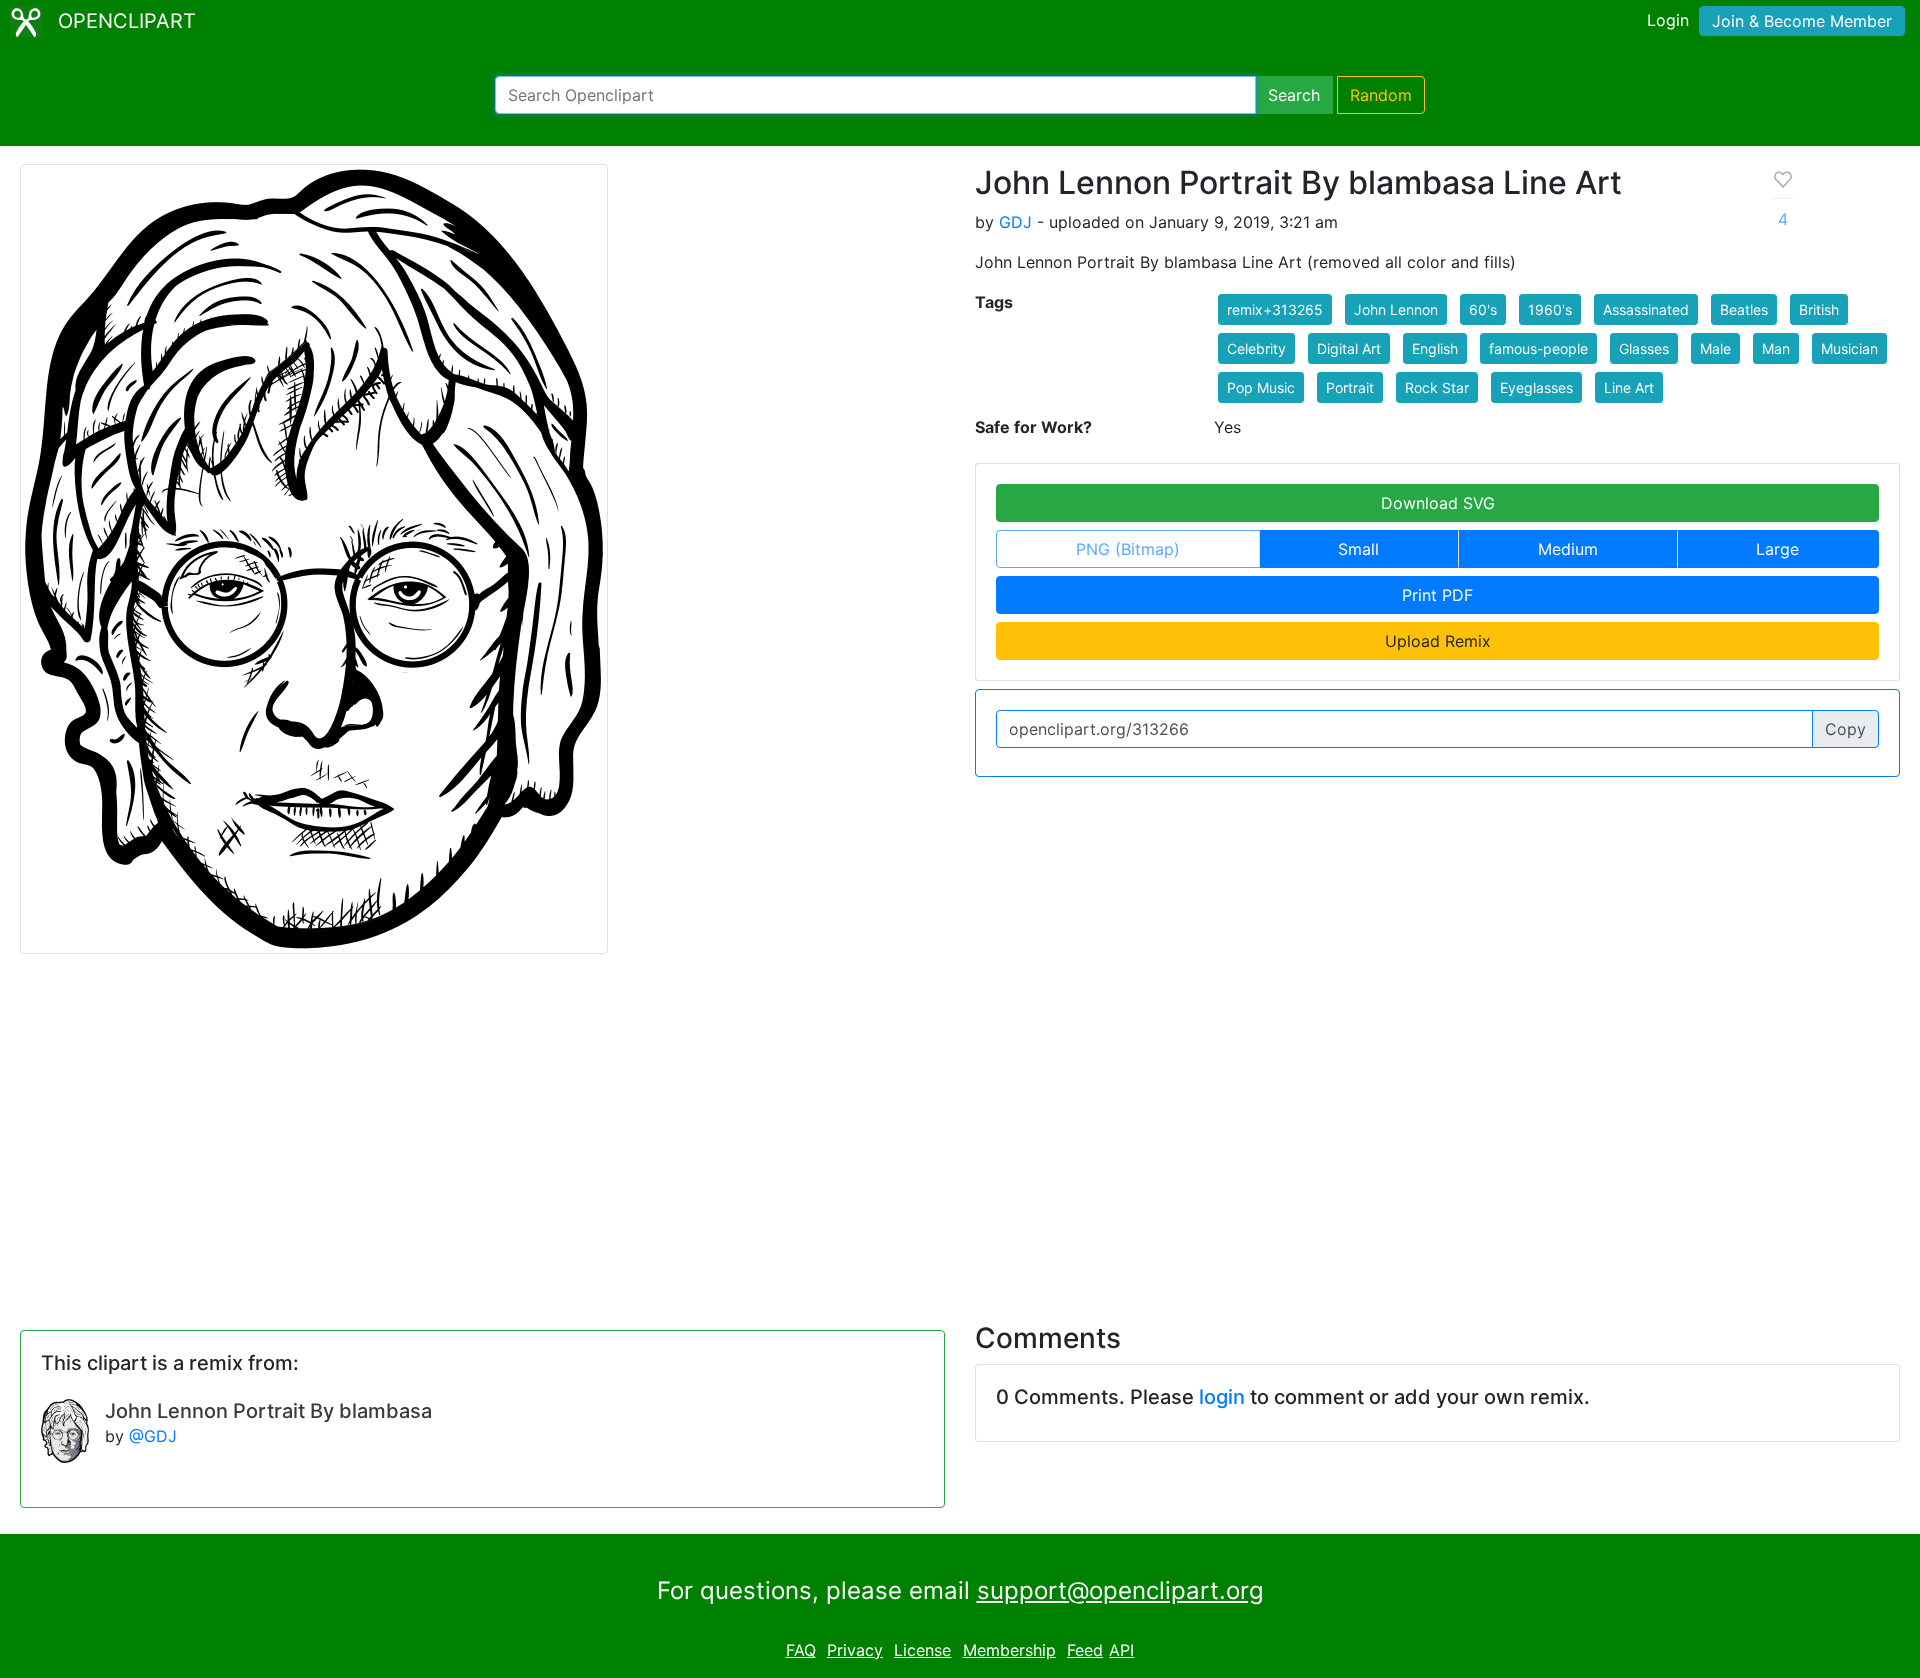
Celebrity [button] (1256, 348)
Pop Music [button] (1261, 387)
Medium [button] (1568, 549)
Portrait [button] (1350, 387)
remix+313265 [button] (1275, 309)
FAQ (801, 1650)
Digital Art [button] (1349, 348)
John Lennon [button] (1396, 309)
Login (1668, 20)
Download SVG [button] (1438, 503)
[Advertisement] (960, 1126)
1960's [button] (1550, 309)
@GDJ (153, 1436)
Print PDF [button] (1437, 595)
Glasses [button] (1644, 348)
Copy (1845, 729)
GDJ (1015, 222)
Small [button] (1358, 549)
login (1222, 1397)
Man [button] (1776, 348)
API (1121, 1650)
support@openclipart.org (1120, 1590)
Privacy (855, 1650)
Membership (1009, 1650)
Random (1381, 95)
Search (1294, 95)
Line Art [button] (1629, 387)
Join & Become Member (1802, 21)
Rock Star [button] (1437, 387)
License (922, 1650)
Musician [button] (1849, 348)
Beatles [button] (1744, 309)
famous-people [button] (1538, 348)
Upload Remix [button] (1438, 641)
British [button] (1819, 309)
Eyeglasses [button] (1536, 387)
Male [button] (1715, 348)
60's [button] (1483, 309)
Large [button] (1777, 549)
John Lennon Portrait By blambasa (268, 1411)
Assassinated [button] (1646, 309)
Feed (1085, 1650)
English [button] (1435, 348)
